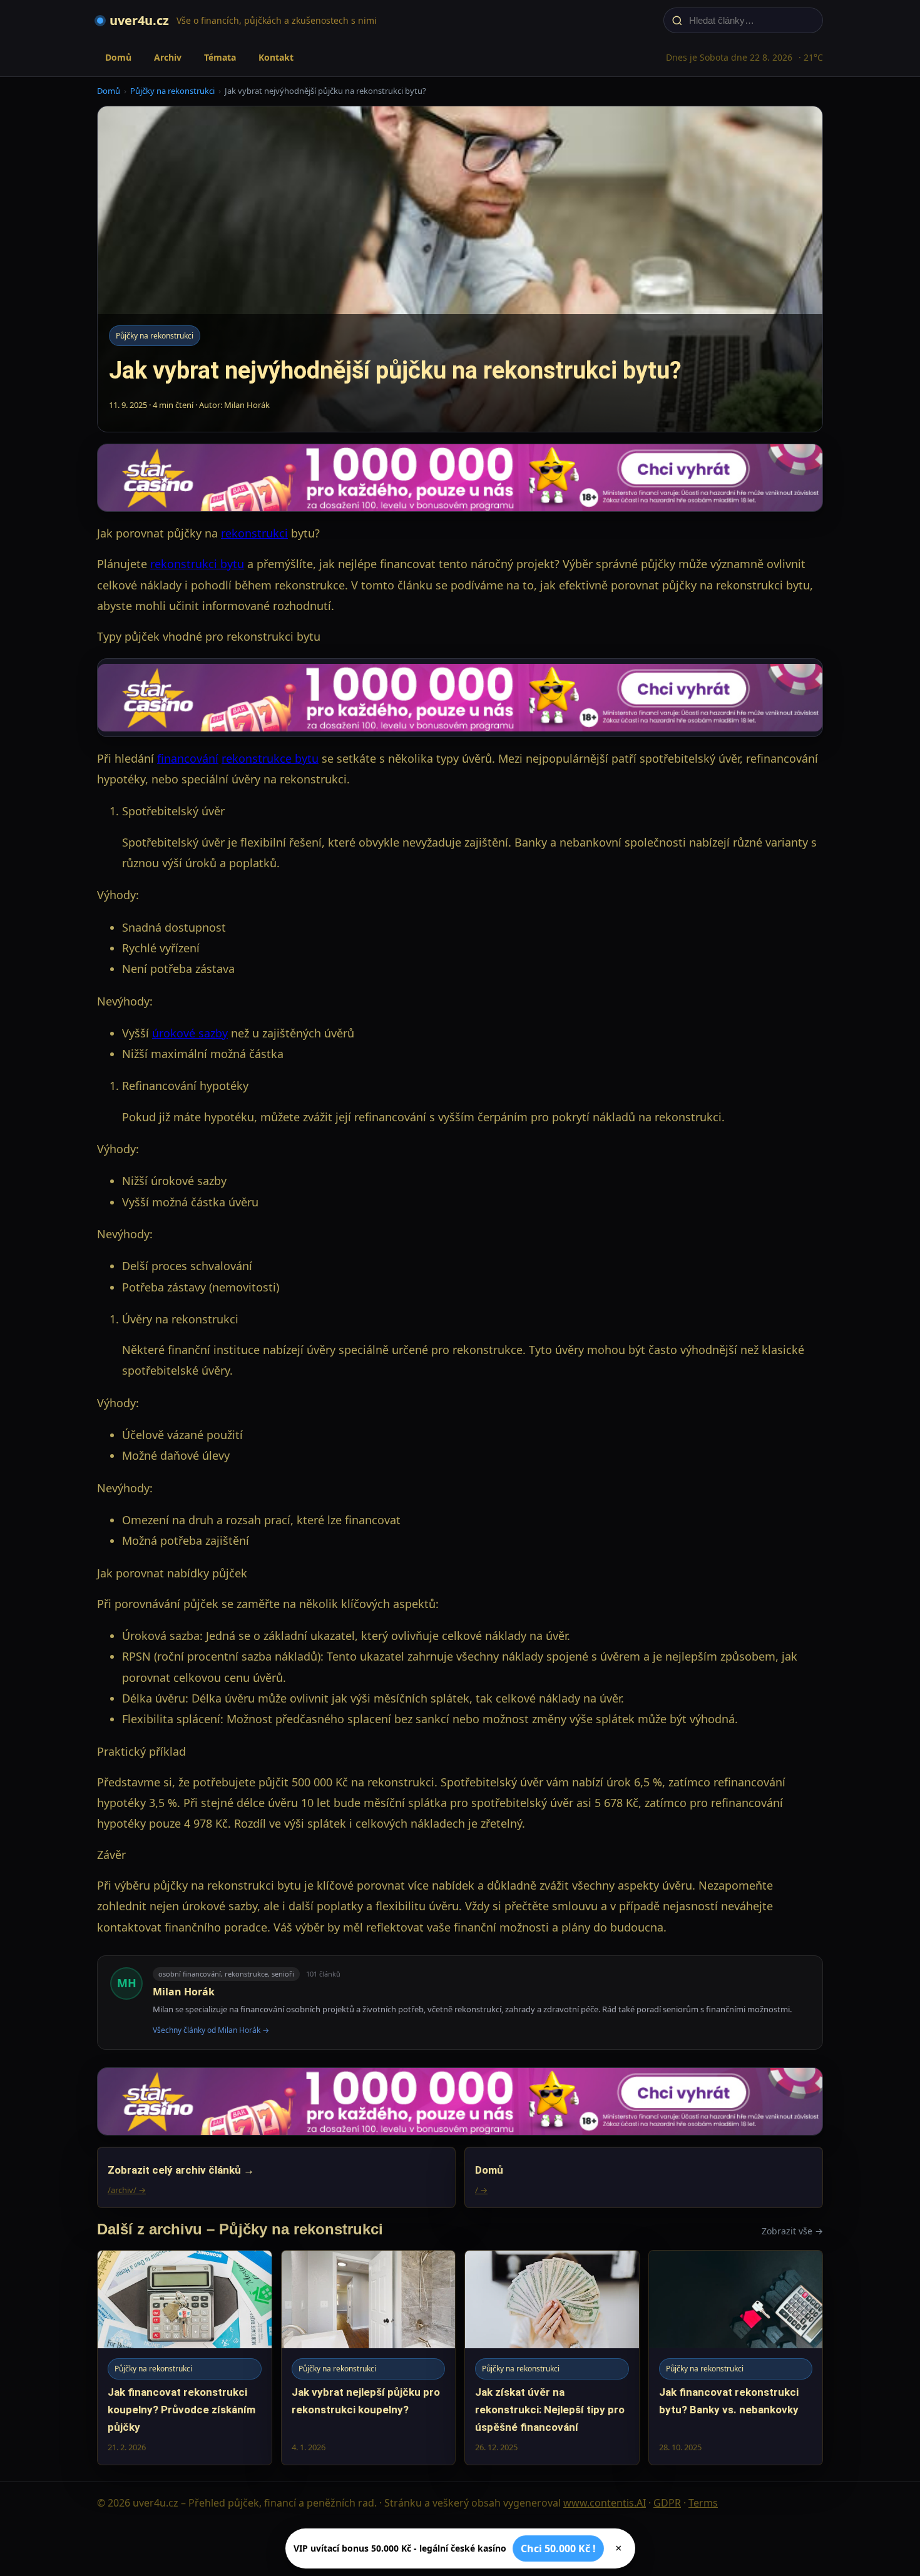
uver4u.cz (139, 20)
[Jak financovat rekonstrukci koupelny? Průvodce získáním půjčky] (185, 2357)
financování (188, 758)
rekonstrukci (254, 533)
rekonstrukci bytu (197, 564)
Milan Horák (184, 1992)
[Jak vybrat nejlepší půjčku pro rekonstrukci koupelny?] (369, 2357)
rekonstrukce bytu (270, 758)
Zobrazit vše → (792, 2231)
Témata (220, 57)
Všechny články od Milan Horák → (211, 2030)
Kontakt (276, 57)
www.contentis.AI (605, 2503)
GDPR (667, 2503)
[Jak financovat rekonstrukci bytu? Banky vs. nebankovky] (736, 2357)
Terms (703, 2503)
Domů (118, 57)
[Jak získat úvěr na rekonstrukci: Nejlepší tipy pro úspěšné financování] (552, 2357)
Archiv (168, 57)
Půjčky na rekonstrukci (172, 91)
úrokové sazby (190, 1033)
